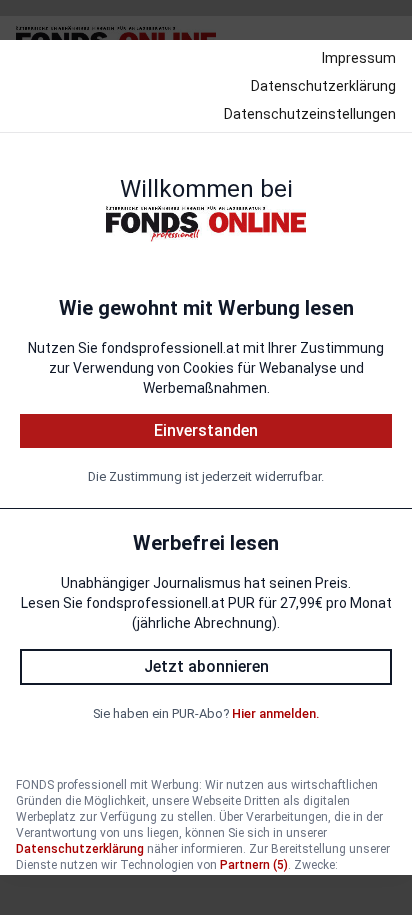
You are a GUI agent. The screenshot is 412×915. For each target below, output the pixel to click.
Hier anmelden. (275, 713)
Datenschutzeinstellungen (310, 114)
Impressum (359, 58)
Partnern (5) (254, 865)
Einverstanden (206, 430)
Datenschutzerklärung (323, 86)
